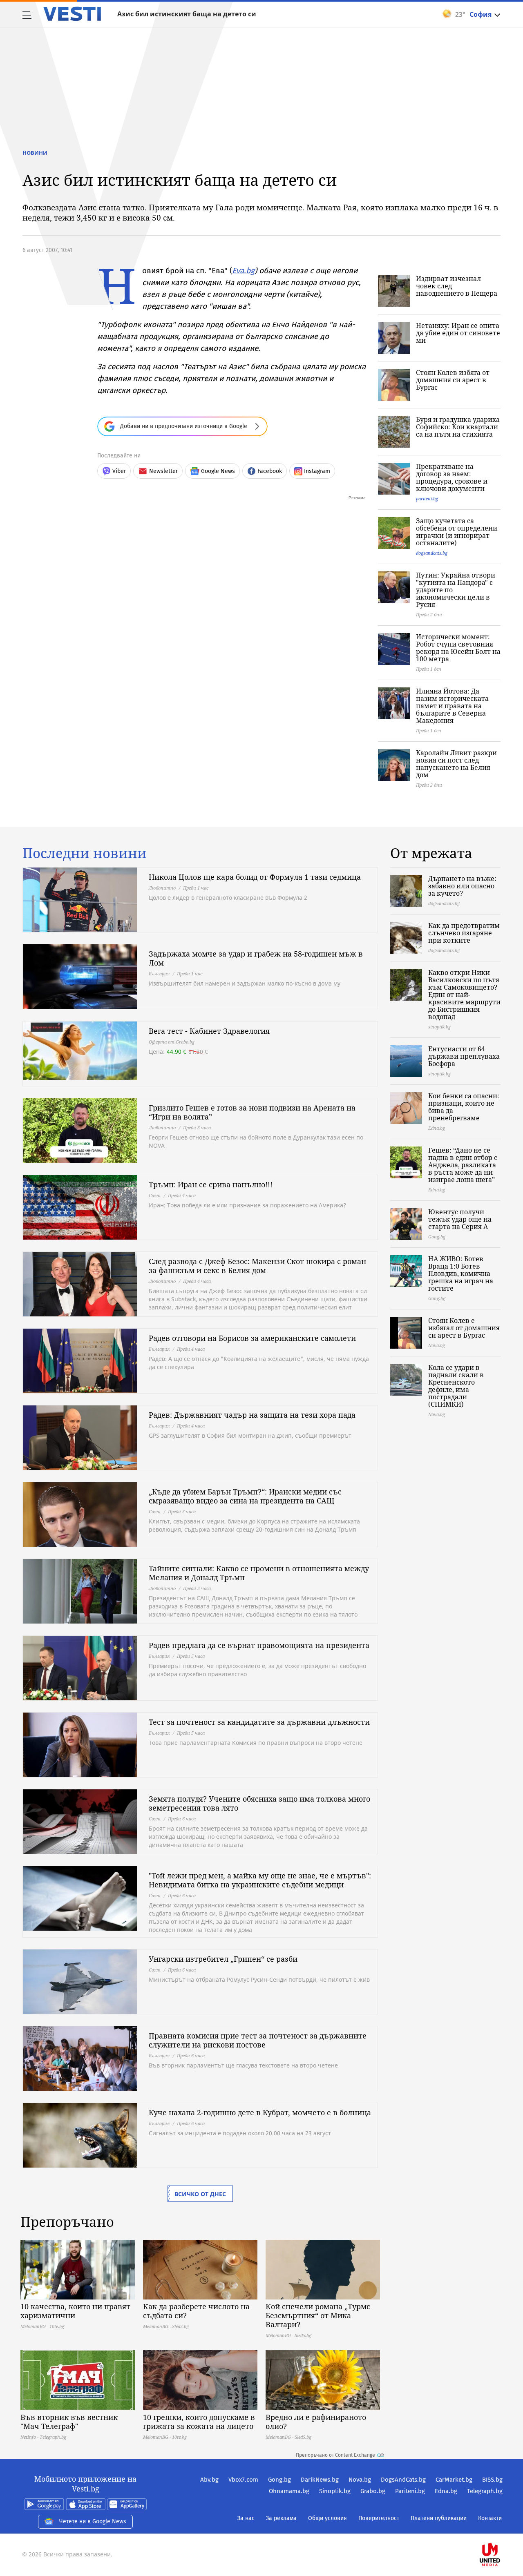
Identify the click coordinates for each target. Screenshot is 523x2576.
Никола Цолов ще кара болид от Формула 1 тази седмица (255, 877)
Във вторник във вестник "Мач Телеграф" (69, 2422)
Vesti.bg (72, 14)
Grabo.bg (373, 2491)
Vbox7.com (243, 2480)
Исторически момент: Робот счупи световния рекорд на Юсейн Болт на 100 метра (458, 648)
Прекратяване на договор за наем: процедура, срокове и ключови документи (452, 477)
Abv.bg (209, 2480)
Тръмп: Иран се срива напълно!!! (211, 1184)
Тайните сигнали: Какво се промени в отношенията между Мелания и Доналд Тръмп (259, 1573)
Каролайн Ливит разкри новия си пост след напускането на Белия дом (456, 764)
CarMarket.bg (454, 2480)
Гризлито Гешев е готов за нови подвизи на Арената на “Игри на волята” (252, 1112)
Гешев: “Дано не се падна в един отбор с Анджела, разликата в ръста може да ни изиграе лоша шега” (463, 1165)
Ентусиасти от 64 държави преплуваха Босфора (464, 1056)
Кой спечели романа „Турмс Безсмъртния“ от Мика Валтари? (318, 2315)
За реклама (281, 2518)
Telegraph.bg (485, 2491)
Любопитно (162, 888)
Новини (35, 153)
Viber (119, 471)
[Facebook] (502, 2528)
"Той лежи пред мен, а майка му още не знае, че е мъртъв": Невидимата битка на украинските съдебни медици (260, 1880)
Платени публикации (439, 2518)
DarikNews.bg (320, 2480)
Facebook (270, 471)
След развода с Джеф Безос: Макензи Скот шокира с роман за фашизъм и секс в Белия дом (257, 1266)
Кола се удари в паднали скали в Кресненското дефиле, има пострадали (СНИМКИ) (456, 1386)
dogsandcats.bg (432, 553)
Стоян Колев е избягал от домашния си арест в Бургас (464, 1328)
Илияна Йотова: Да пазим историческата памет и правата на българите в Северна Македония (452, 706)
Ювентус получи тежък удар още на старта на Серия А (460, 1219)
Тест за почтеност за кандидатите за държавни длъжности (259, 1722)
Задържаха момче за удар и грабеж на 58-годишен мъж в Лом (256, 958)
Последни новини (85, 853)
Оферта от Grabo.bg (172, 1042)
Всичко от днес (200, 2194)
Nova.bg (360, 2480)
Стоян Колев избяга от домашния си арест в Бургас (453, 380)
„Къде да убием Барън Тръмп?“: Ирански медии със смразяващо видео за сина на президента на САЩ (245, 1496)
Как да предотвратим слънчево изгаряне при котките (464, 933)
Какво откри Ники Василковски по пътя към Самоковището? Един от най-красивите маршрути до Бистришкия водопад (464, 995)
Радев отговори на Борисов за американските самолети (252, 1338)
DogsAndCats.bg (403, 2480)
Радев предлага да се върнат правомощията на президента (259, 1645)
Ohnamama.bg (289, 2491)
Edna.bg (446, 2491)
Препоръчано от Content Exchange (335, 2455)
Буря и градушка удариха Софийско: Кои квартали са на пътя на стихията (458, 427)
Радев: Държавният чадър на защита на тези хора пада (252, 1415)
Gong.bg (279, 2480)
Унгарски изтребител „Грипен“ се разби (223, 1959)
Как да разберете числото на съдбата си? (196, 2311)
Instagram (317, 471)
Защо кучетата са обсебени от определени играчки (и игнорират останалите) (457, 532)
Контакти (490, 2518)
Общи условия (327, 2518)
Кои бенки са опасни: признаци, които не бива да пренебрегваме (464, 1107)
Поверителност (379, 2518)
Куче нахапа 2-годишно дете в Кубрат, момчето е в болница (260, 2112)
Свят (155, 1195)
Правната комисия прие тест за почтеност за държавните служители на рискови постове (258, 2040)
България (159, 974)
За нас (246, 2518)
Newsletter (163, 471)
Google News (218, 471)
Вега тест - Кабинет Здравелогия (209, 1031)
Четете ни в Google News (93, 2521)
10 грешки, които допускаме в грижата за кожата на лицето (199, 2422)
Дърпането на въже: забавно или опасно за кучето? (462, 886)
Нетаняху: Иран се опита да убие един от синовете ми (458, 333)
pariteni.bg (427, 498)
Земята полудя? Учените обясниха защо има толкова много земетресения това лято (259, 1803)
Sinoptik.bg (335, 2491)
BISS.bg (492, 2480)
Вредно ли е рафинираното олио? (316, 2422)
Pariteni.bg (410, 2491)
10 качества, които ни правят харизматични (75, 2311)
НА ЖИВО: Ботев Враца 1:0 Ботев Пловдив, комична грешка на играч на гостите (461, 1274)
